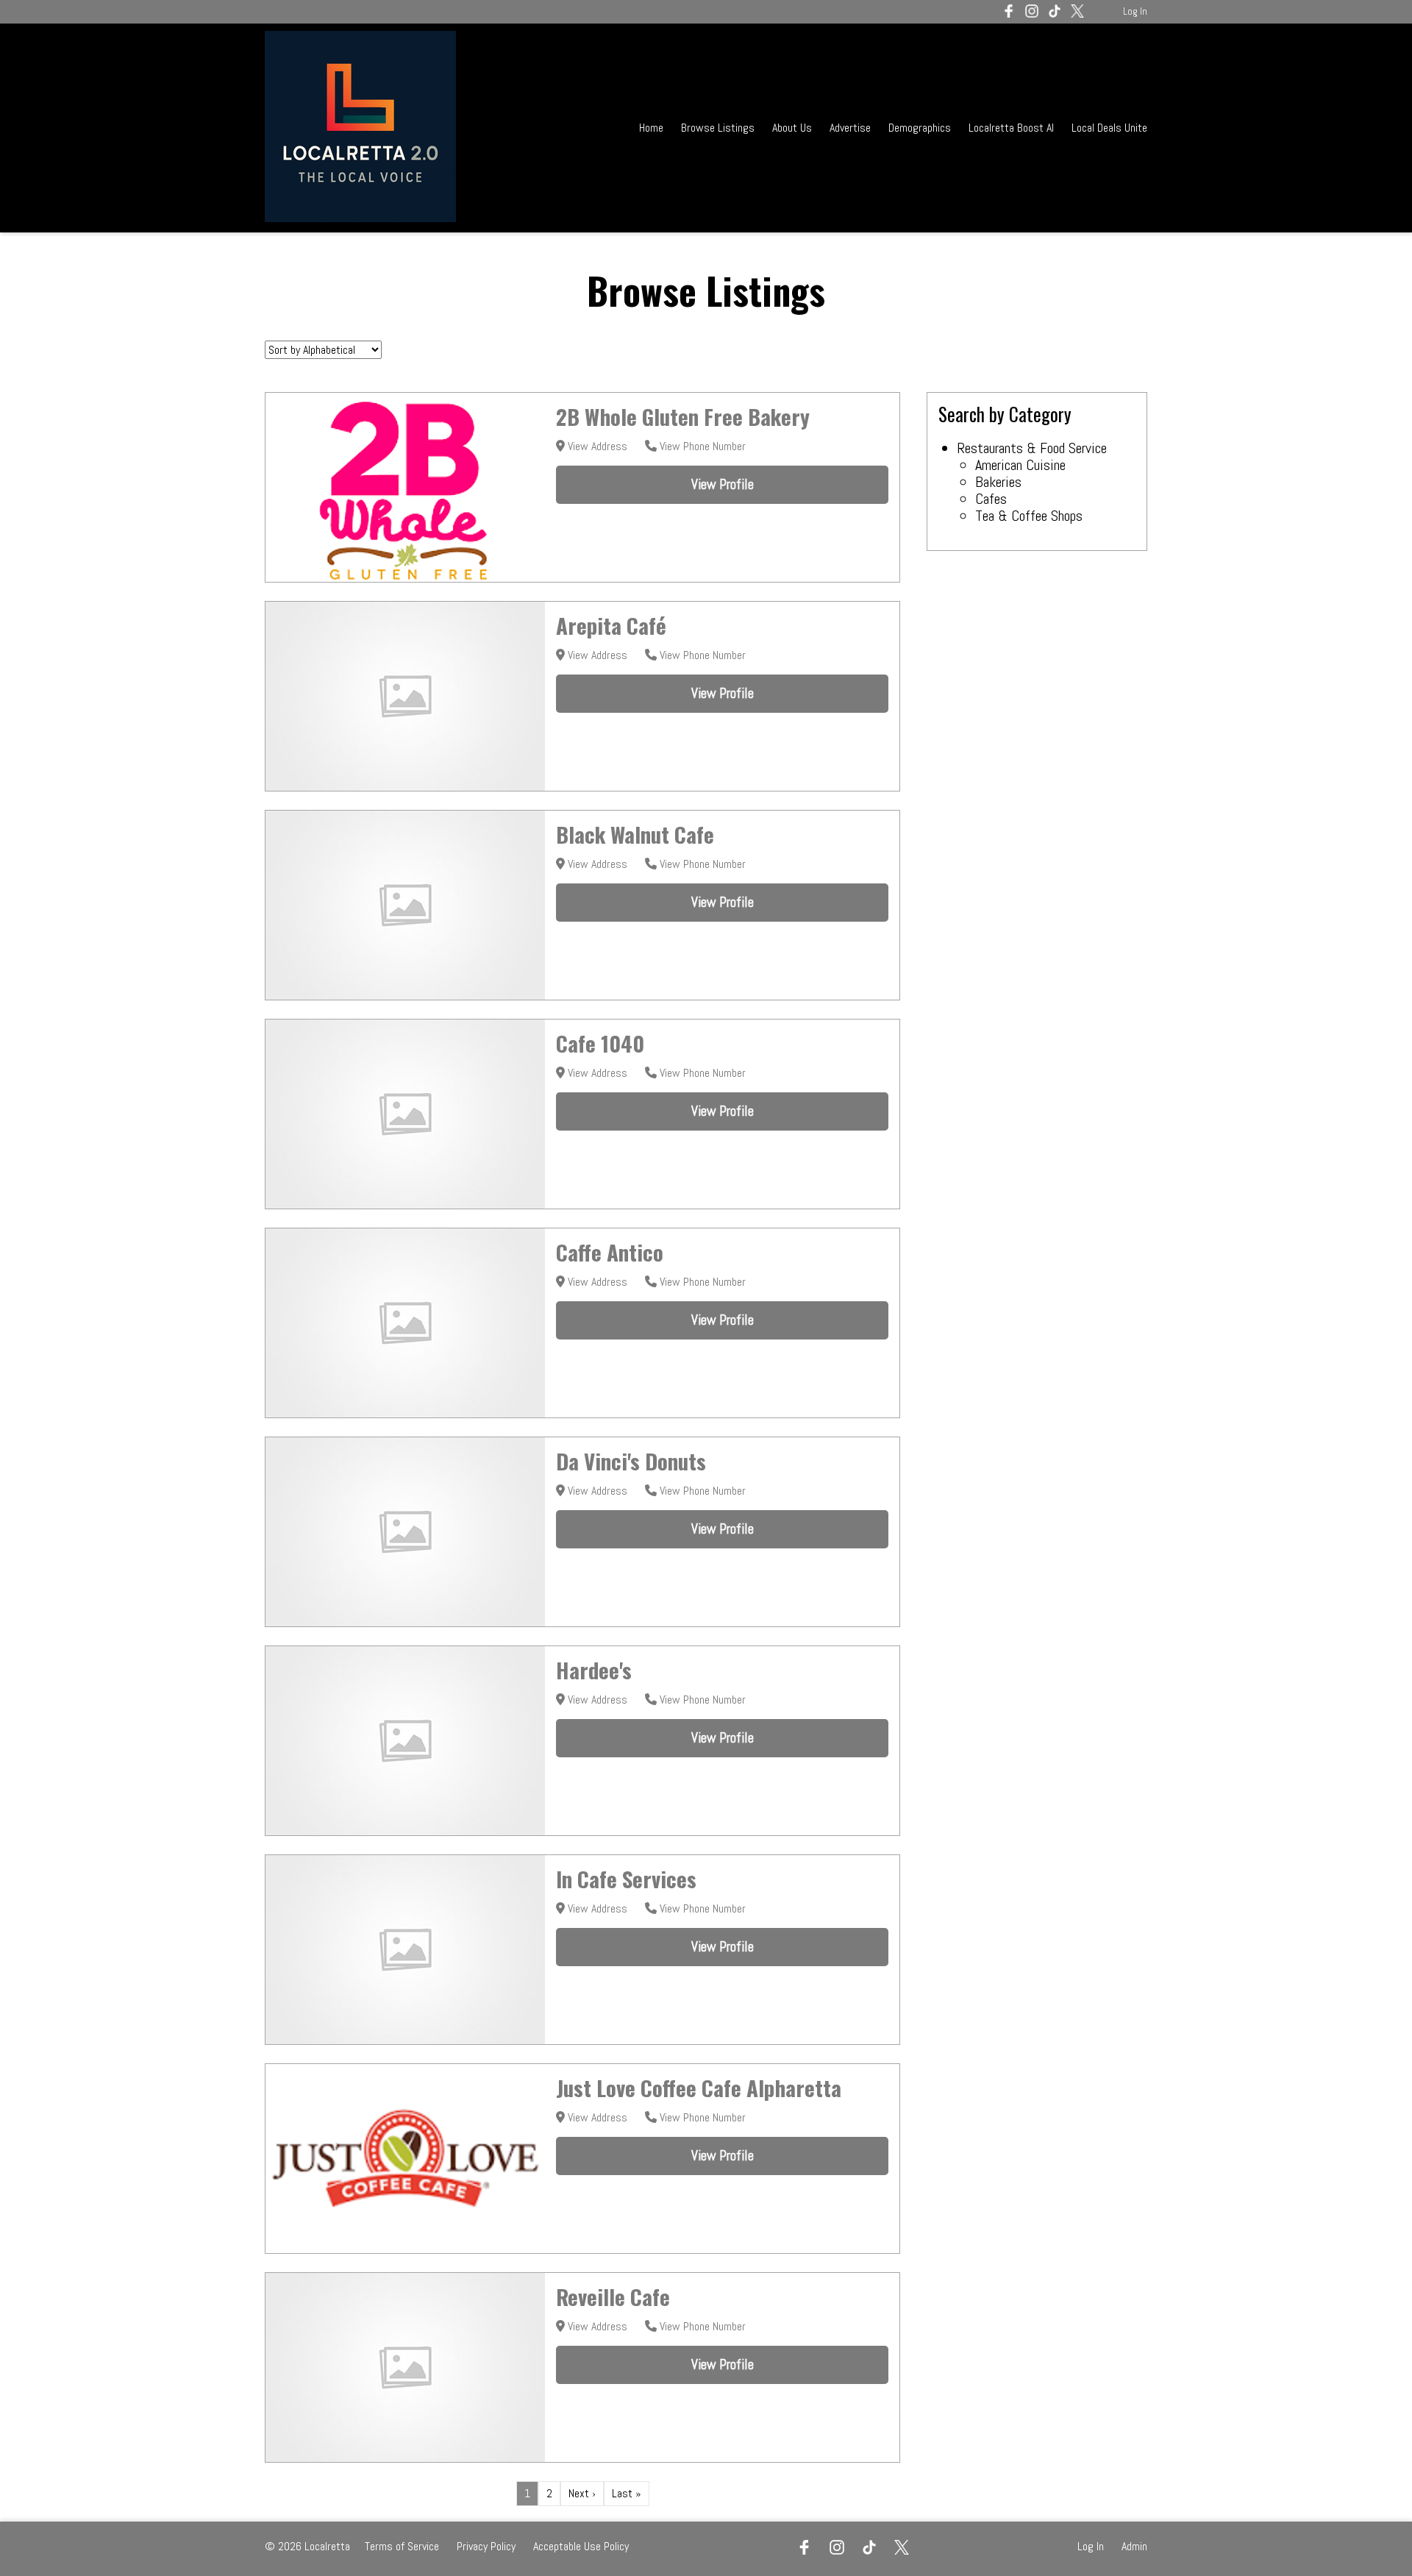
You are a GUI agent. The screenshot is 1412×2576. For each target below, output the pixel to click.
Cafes (991, 499)
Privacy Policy (486, 2546)
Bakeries (998, 482)
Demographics (921, 128)
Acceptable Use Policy (581, 2546)
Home (651, 128)
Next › (582, 2493)
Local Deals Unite (1109, 128)
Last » (627, 2493)
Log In (1135, 11)
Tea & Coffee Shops (1029, 516)
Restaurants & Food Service (1032, 448)
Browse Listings (718, 128)
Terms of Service (402, 2546)
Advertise (850, 128)
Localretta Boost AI (1011, 128)
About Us (792, 128)
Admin (1134, 2546)
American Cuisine (1020, 465)
